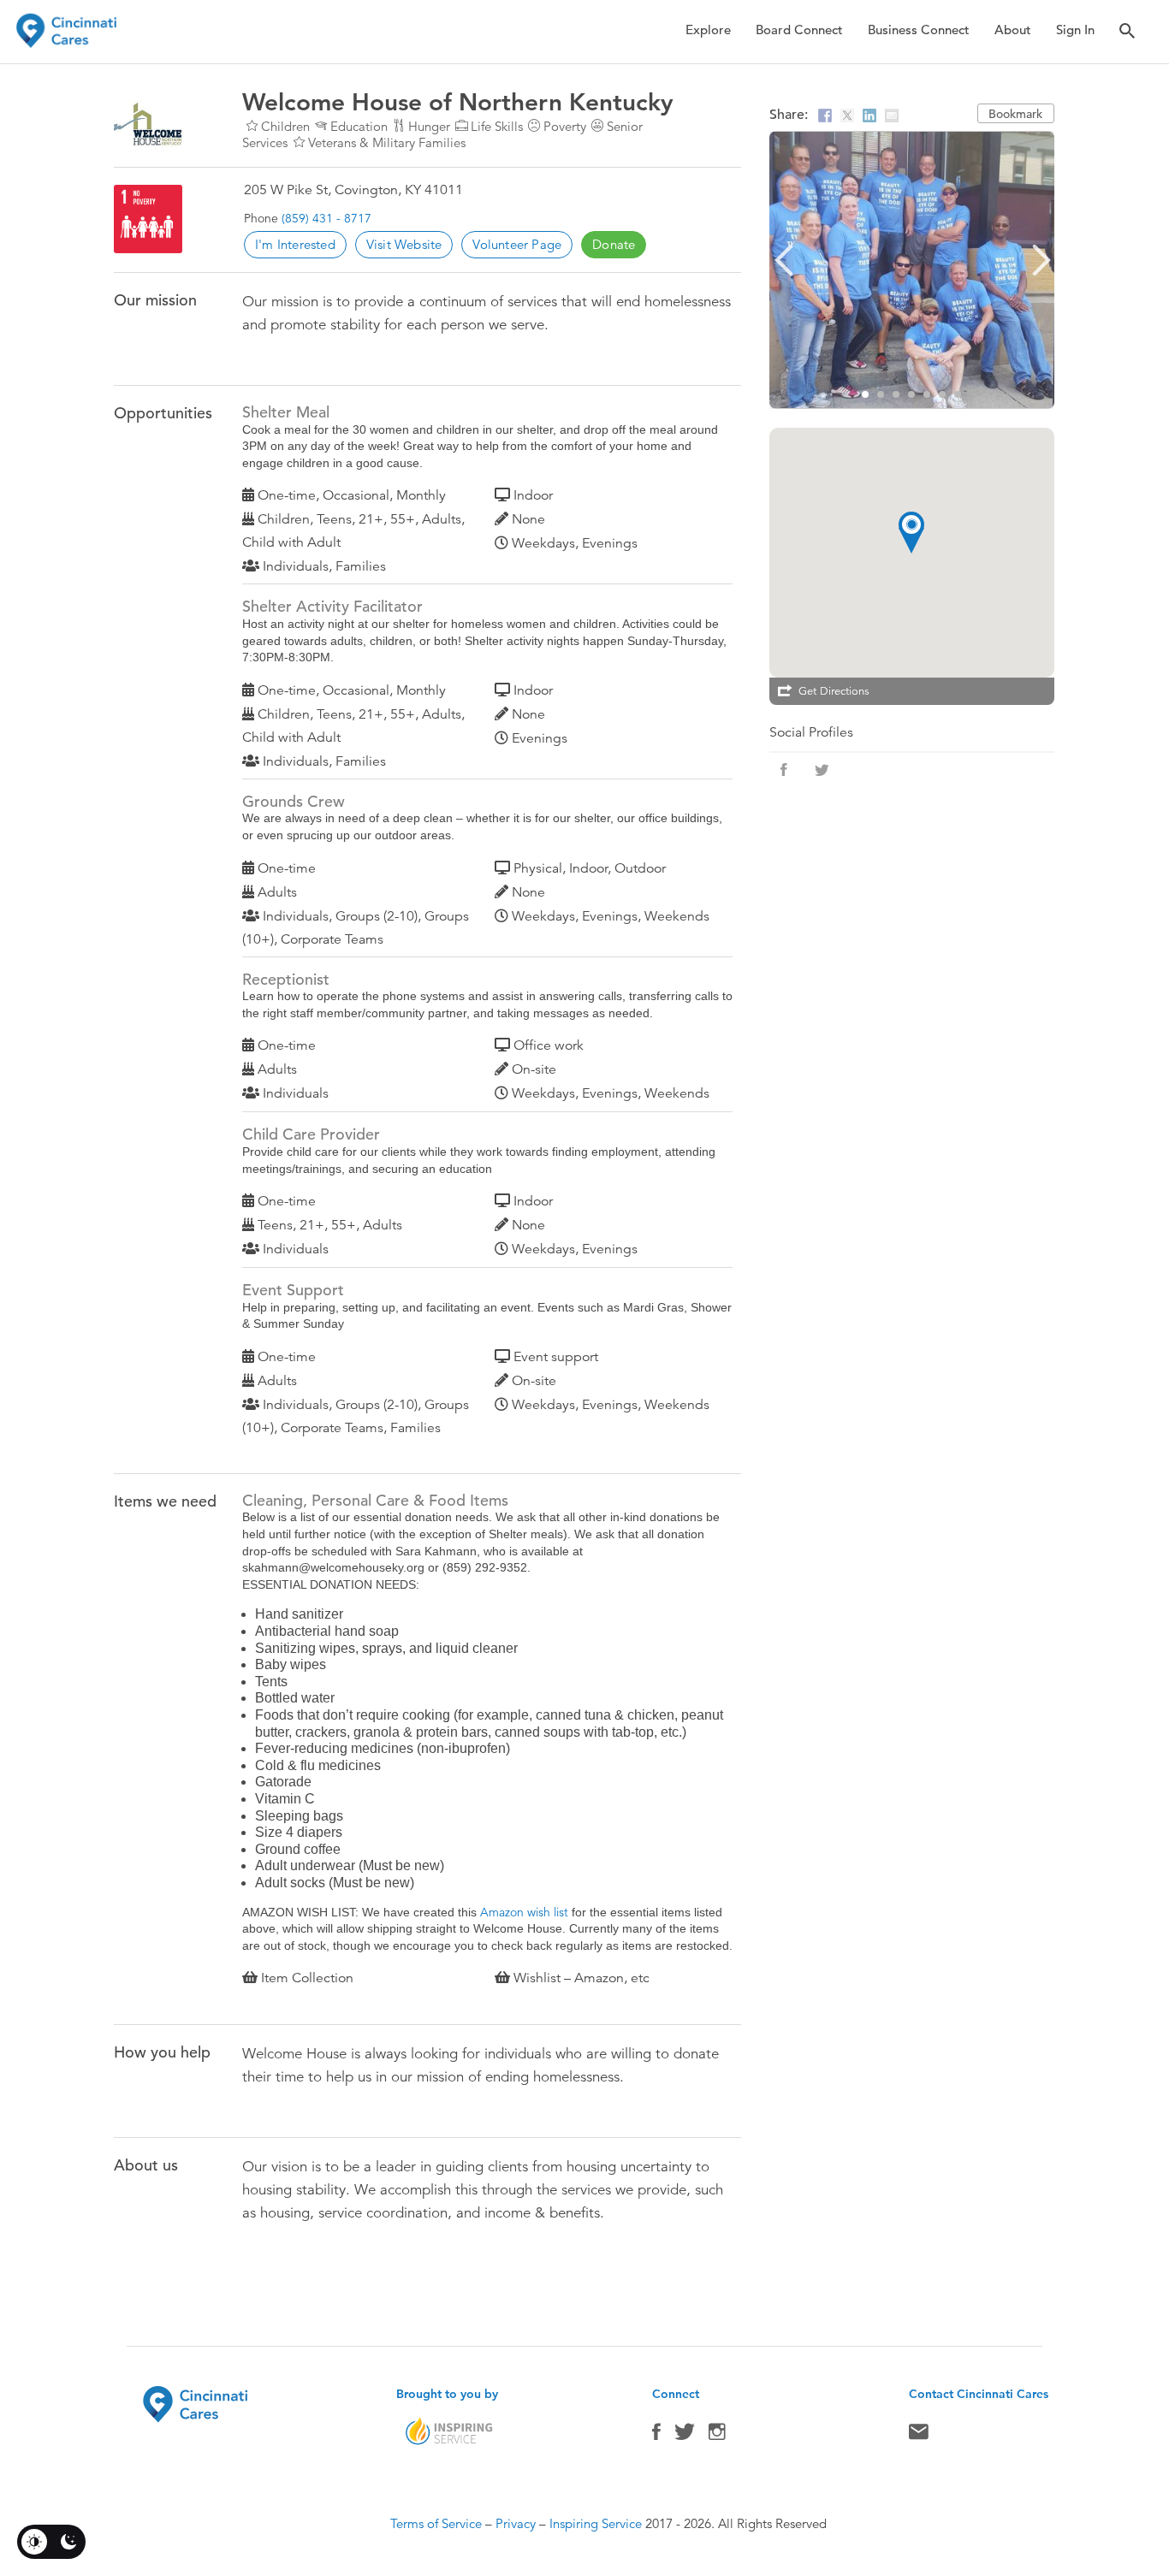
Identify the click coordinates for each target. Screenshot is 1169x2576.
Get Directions (834, 691)
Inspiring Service (596, 2523)
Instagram (717, 2436)
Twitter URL (822, 770)
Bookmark (1015, 114)
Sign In (1075, 30)
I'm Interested (295, 244)
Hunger (429, 126)
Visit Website (404, 244)
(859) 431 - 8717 (326, 218)
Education (359, 126)
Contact (919, 2436)
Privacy (516, 2523)
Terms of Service (436, 2523)
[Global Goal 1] (148, 219)
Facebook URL (784, 770)
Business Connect (919, 30)
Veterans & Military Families (387, 142)
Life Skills (497, 126)
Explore (708, 30)
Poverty (565, 126)
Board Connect (799, 30)
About (1013, 30)
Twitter (685, 2436)
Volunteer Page (517, 244)
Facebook (656, 2436)
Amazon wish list (524, 1912)
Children (285, 126)
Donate (614, 244)
